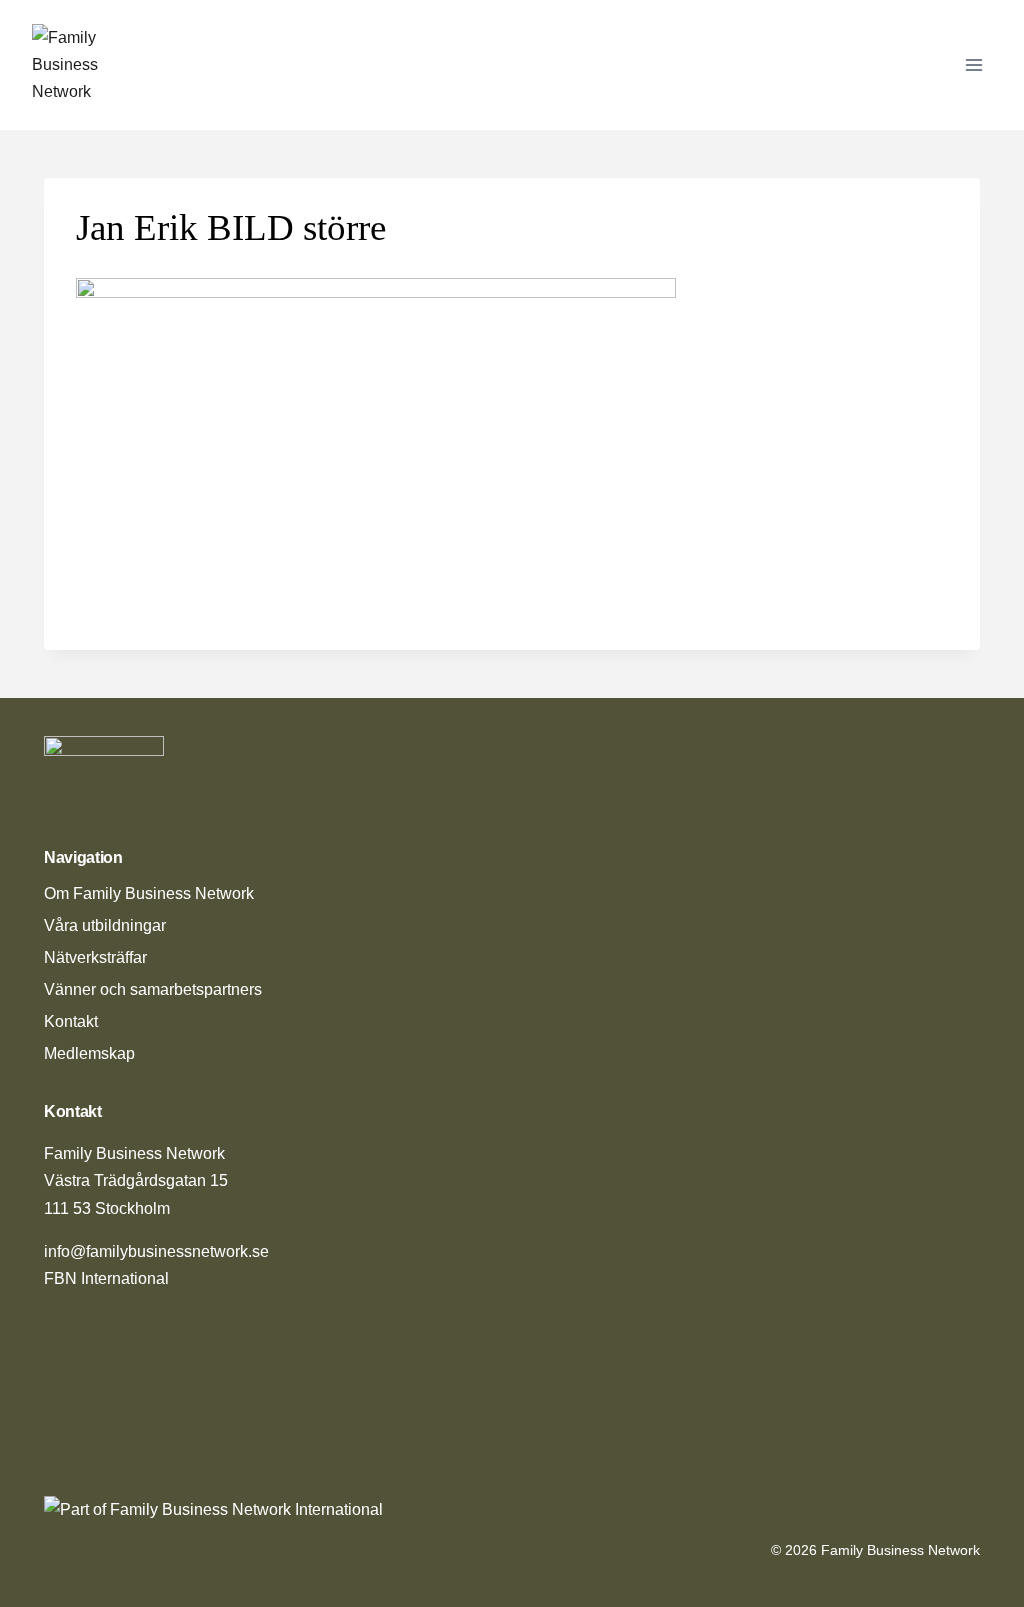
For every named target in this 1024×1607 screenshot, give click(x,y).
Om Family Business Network (149, 893)
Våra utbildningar (105, 925)
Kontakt (71, 1021)
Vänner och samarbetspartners (153, 989)
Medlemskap (89, 1053)
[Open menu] (973, 64)
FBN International (106, 1278)
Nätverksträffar (95, 957)
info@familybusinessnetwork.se (156, 1251)
